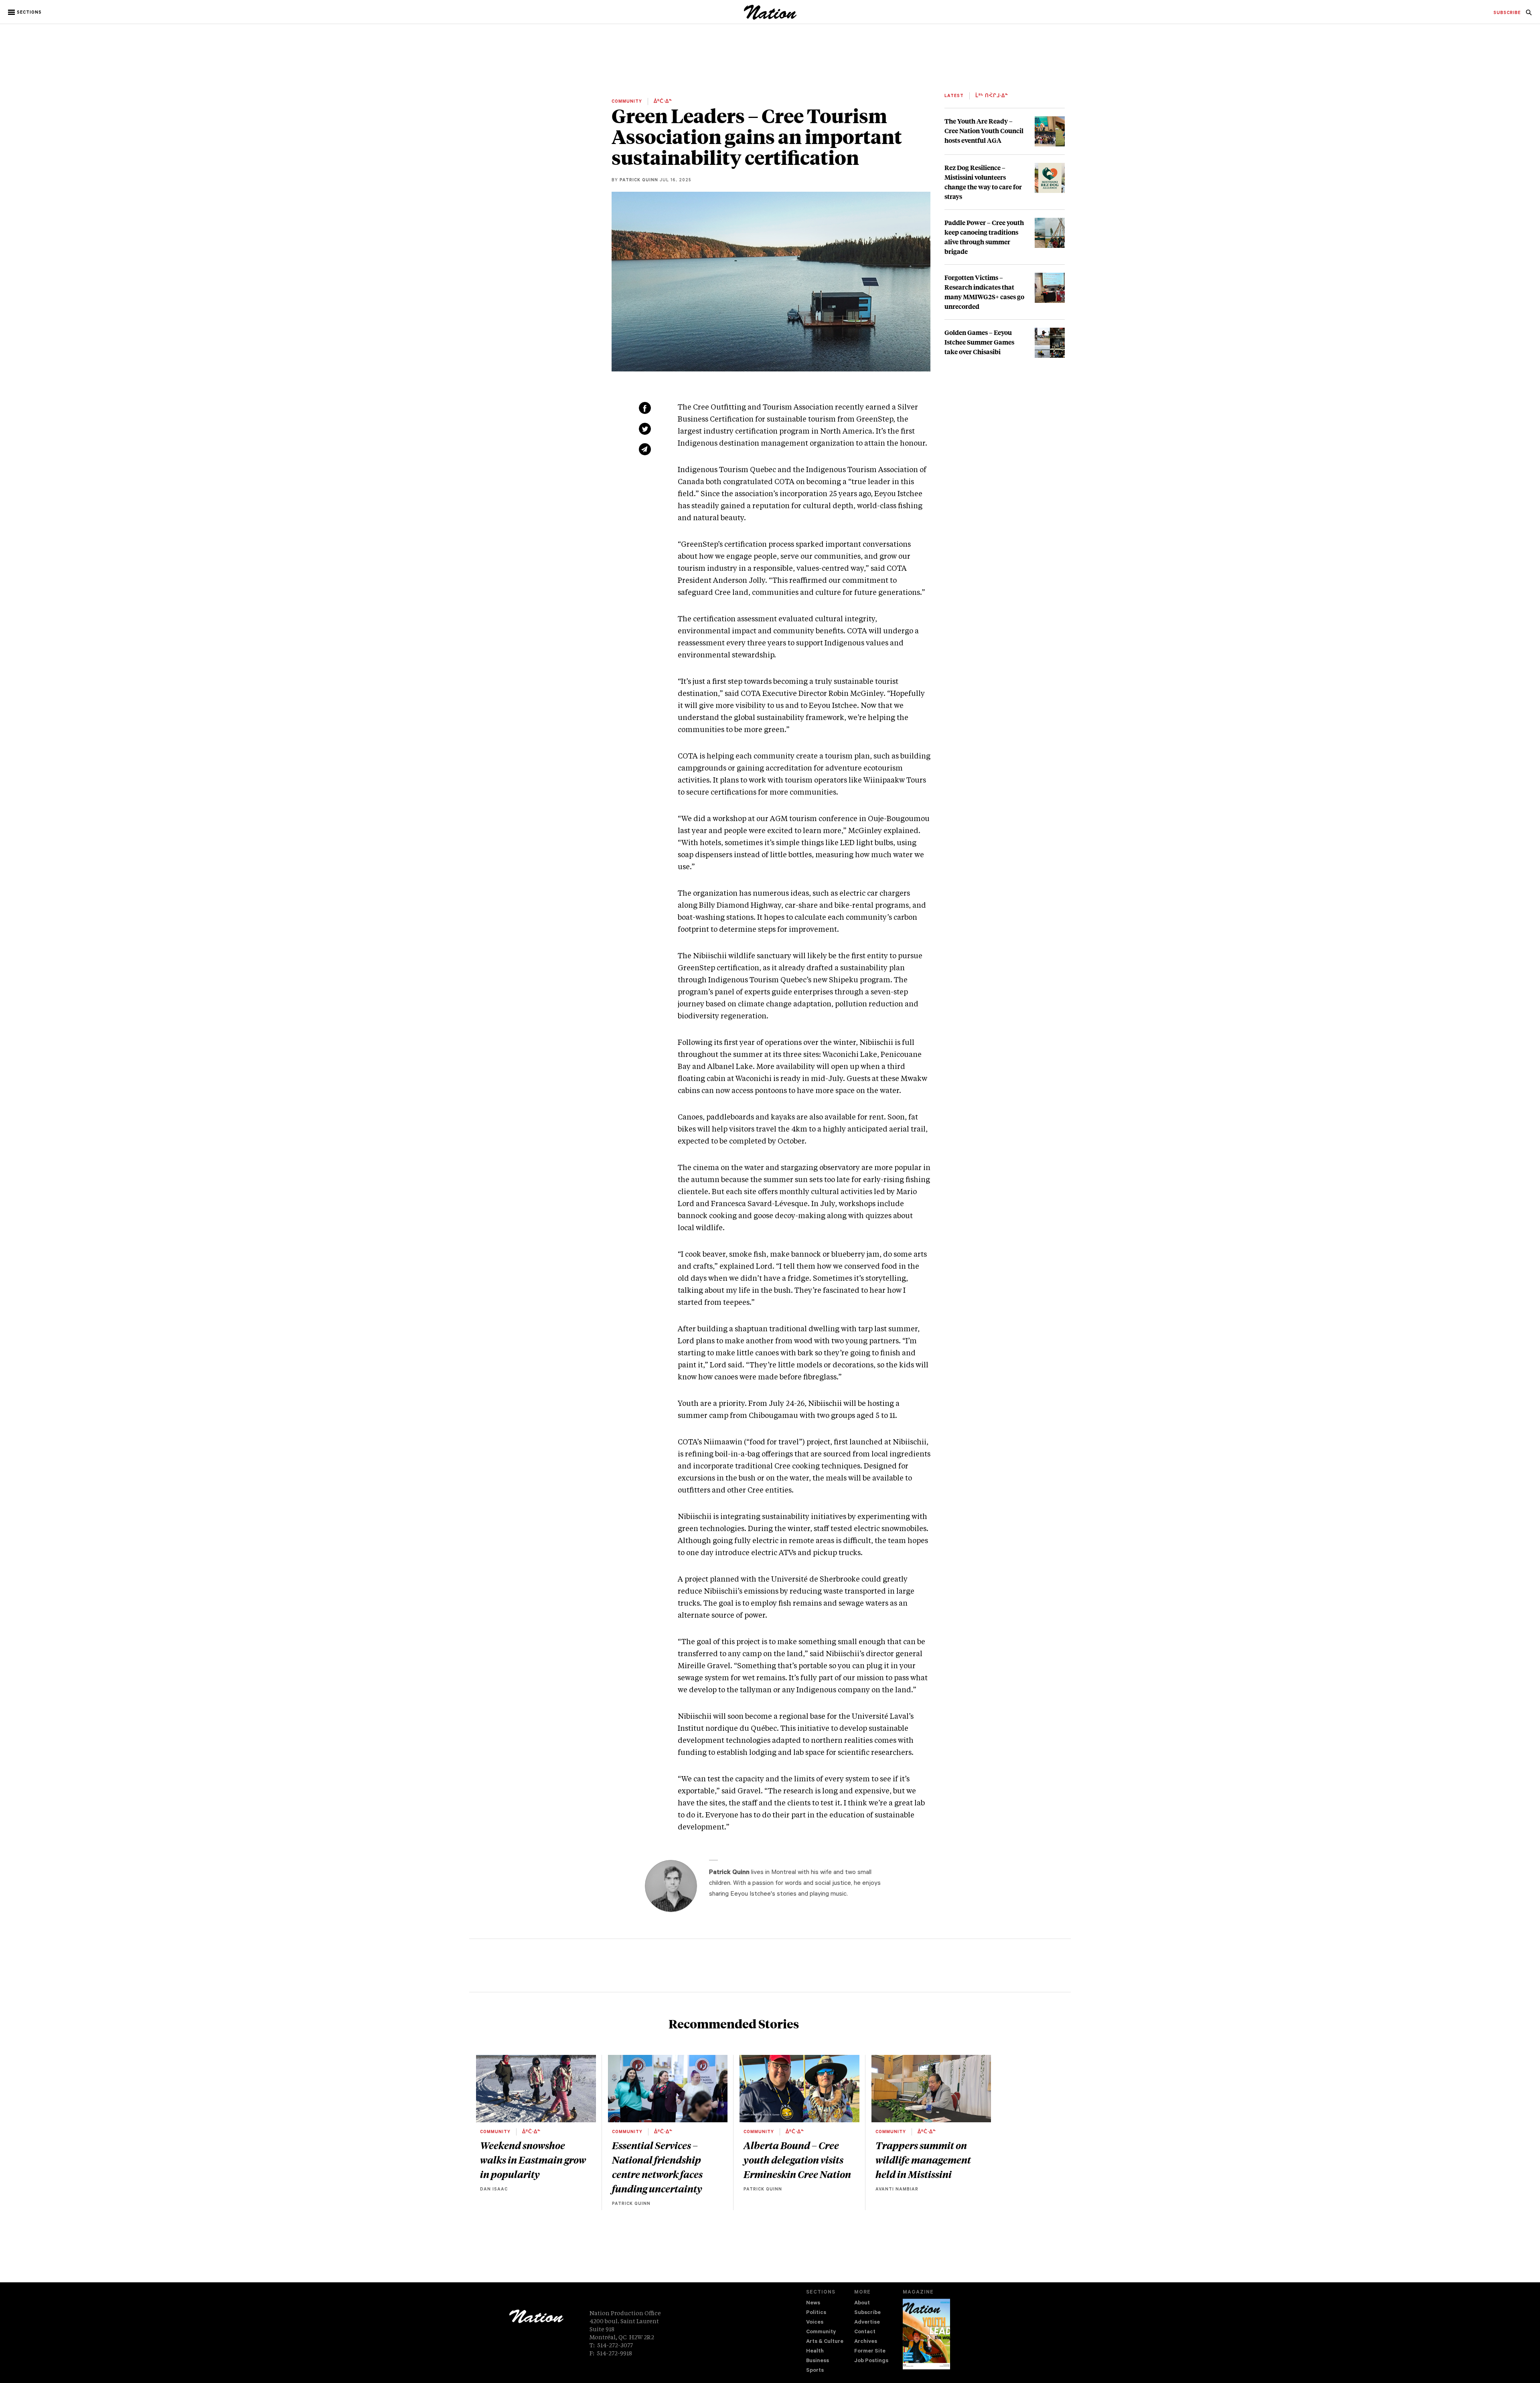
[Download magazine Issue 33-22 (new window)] (926, 2334)
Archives (866, 2342)
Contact (865, 2332)
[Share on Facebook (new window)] (645, 408)
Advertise (867, 2323)
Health (815, 2352)
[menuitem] (1507, 13)
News (813, 2303)
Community (821, 2332)
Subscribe (867, 2313)
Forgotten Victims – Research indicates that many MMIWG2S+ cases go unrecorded (984, 292)
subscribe (1507, 13)
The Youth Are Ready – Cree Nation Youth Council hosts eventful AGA (984, 131)
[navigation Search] (1529, 15)
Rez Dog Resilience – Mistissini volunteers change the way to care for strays (983, 182)
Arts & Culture (825, 2342)
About (862, 2303)
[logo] (770, 18)
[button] (25, 12)
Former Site (870, 2352)
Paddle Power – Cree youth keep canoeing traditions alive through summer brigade (984, 237)
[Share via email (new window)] (645, 449)
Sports (815, 2371)
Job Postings (871, 2361)
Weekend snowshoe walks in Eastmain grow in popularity (533, 2160)
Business (818, 2361)
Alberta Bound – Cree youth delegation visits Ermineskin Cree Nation (797, 2160)
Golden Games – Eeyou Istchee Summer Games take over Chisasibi (979, 342)
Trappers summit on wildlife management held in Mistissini (923, 2160)
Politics (816, 2313)
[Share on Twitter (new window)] (645, 429)
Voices (815, 2323)
